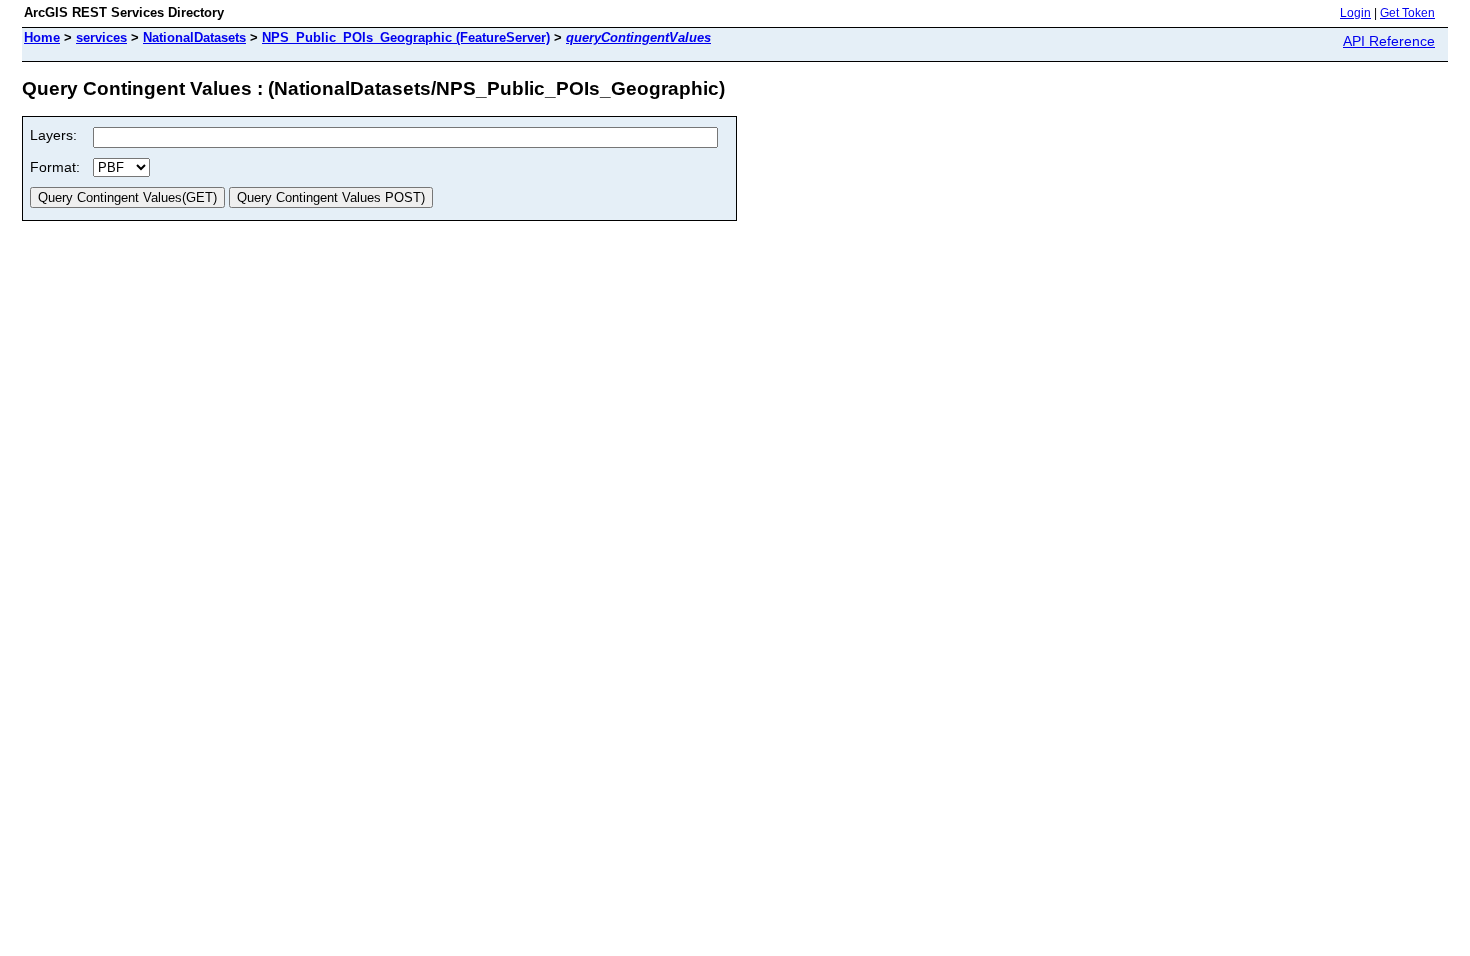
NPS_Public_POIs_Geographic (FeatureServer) (406, 37)
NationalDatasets (194, 37)
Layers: (53, 135)
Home (42, 37)
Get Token (1407, 13)
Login (1355, 13)
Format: (55, 167)
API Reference (1389, 41)
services (101, 37)
